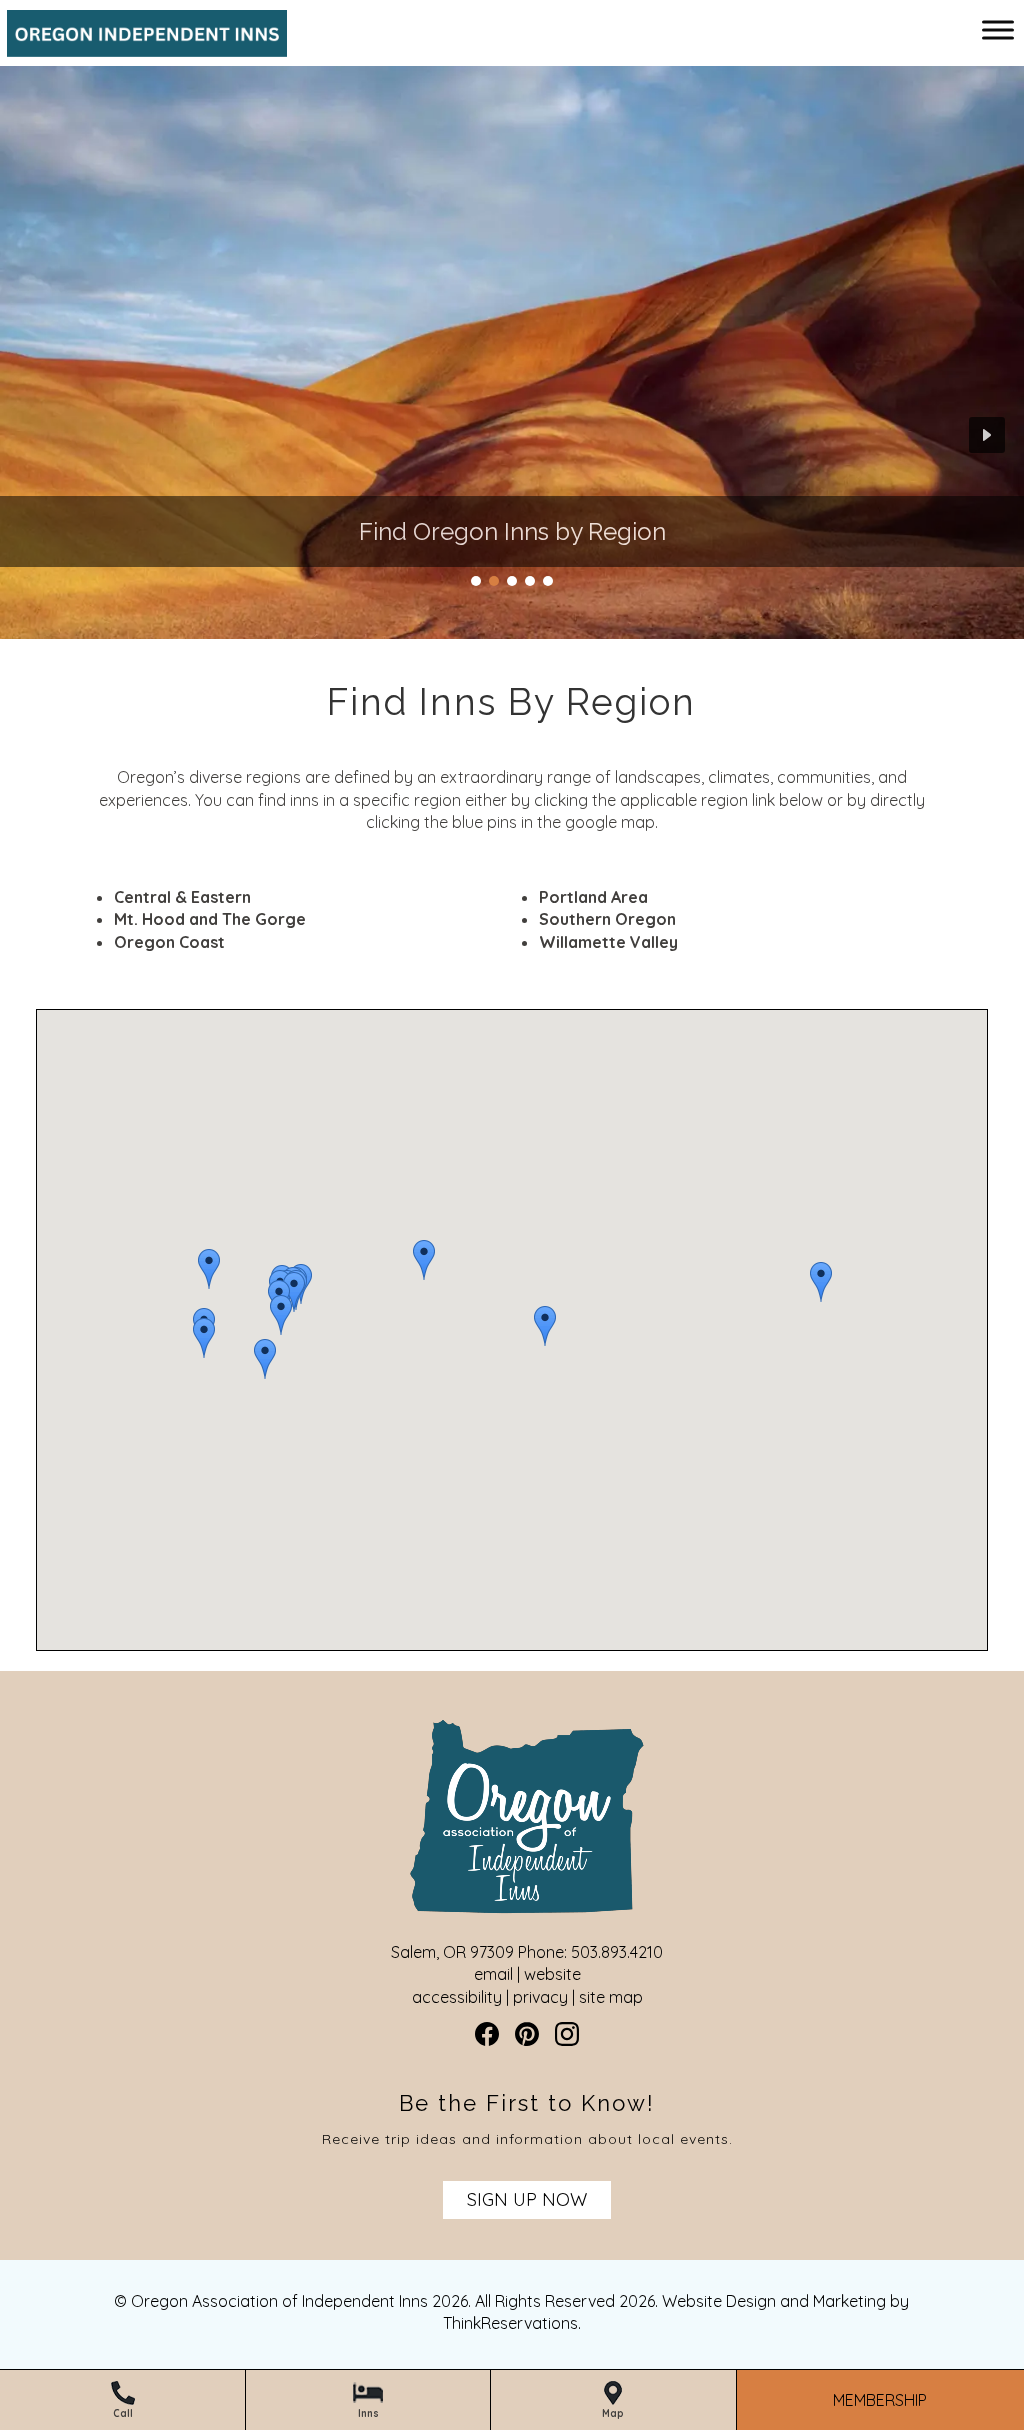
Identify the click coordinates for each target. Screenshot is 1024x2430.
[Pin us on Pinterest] (527, 2034)
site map (611, 1997)
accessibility (457, 1997)
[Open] (998, 29)
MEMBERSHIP (880, 2400)
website (552, 1974)
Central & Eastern (182, 897)
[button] (545, 1326)
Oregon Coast (169, 942)
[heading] (512, 702)
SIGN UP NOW (527, 2199)
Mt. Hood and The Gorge (210, 919)
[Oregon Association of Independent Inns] (140, 46)
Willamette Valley (608, 942)
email (493, 1974)
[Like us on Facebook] (487, 2034)
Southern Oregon (607, 919)
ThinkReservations (510, 2323)
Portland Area (593, 897)
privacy (540, 1997)
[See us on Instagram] (567, 2034)
